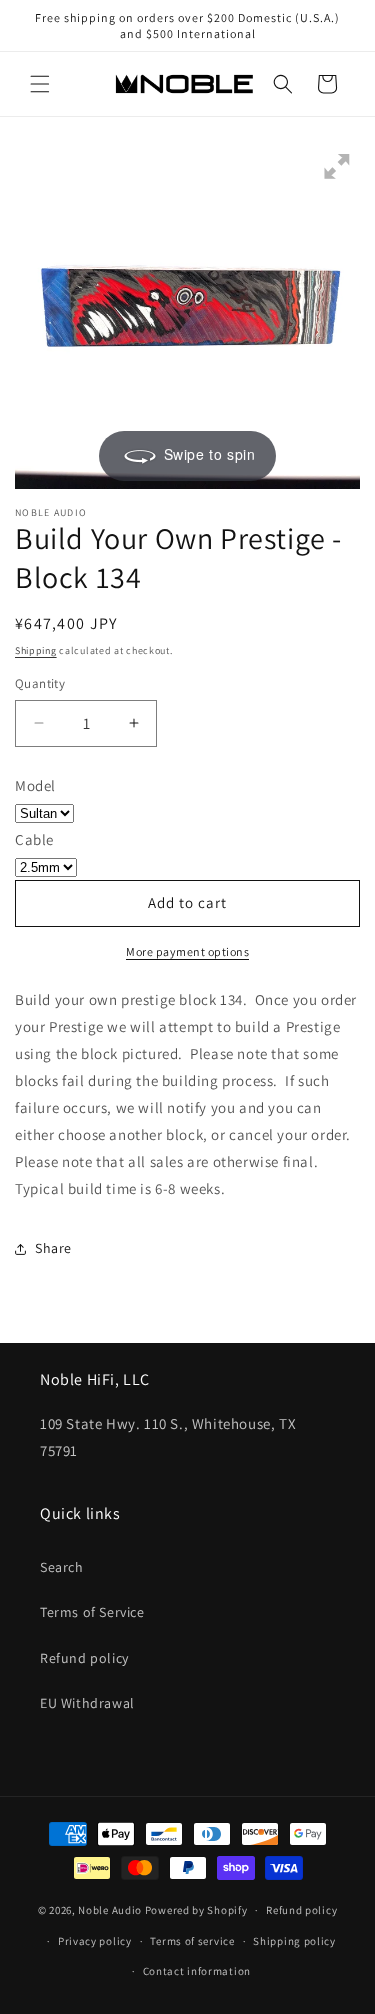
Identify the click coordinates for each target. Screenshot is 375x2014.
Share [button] (53, 1248)
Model (35, 785)
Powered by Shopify (196, 1910)
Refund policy (84, 1658)
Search (62, 1567)
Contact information (197, 1971)
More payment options (187, 951)
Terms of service (192, 1941)
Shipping (36, 650)
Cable (34, 839)
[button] (40, 84)
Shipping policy (294, 1941)
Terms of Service (92, 1612)
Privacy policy (95, 1941)
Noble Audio (110, 1910)
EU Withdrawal (87, 1703)
